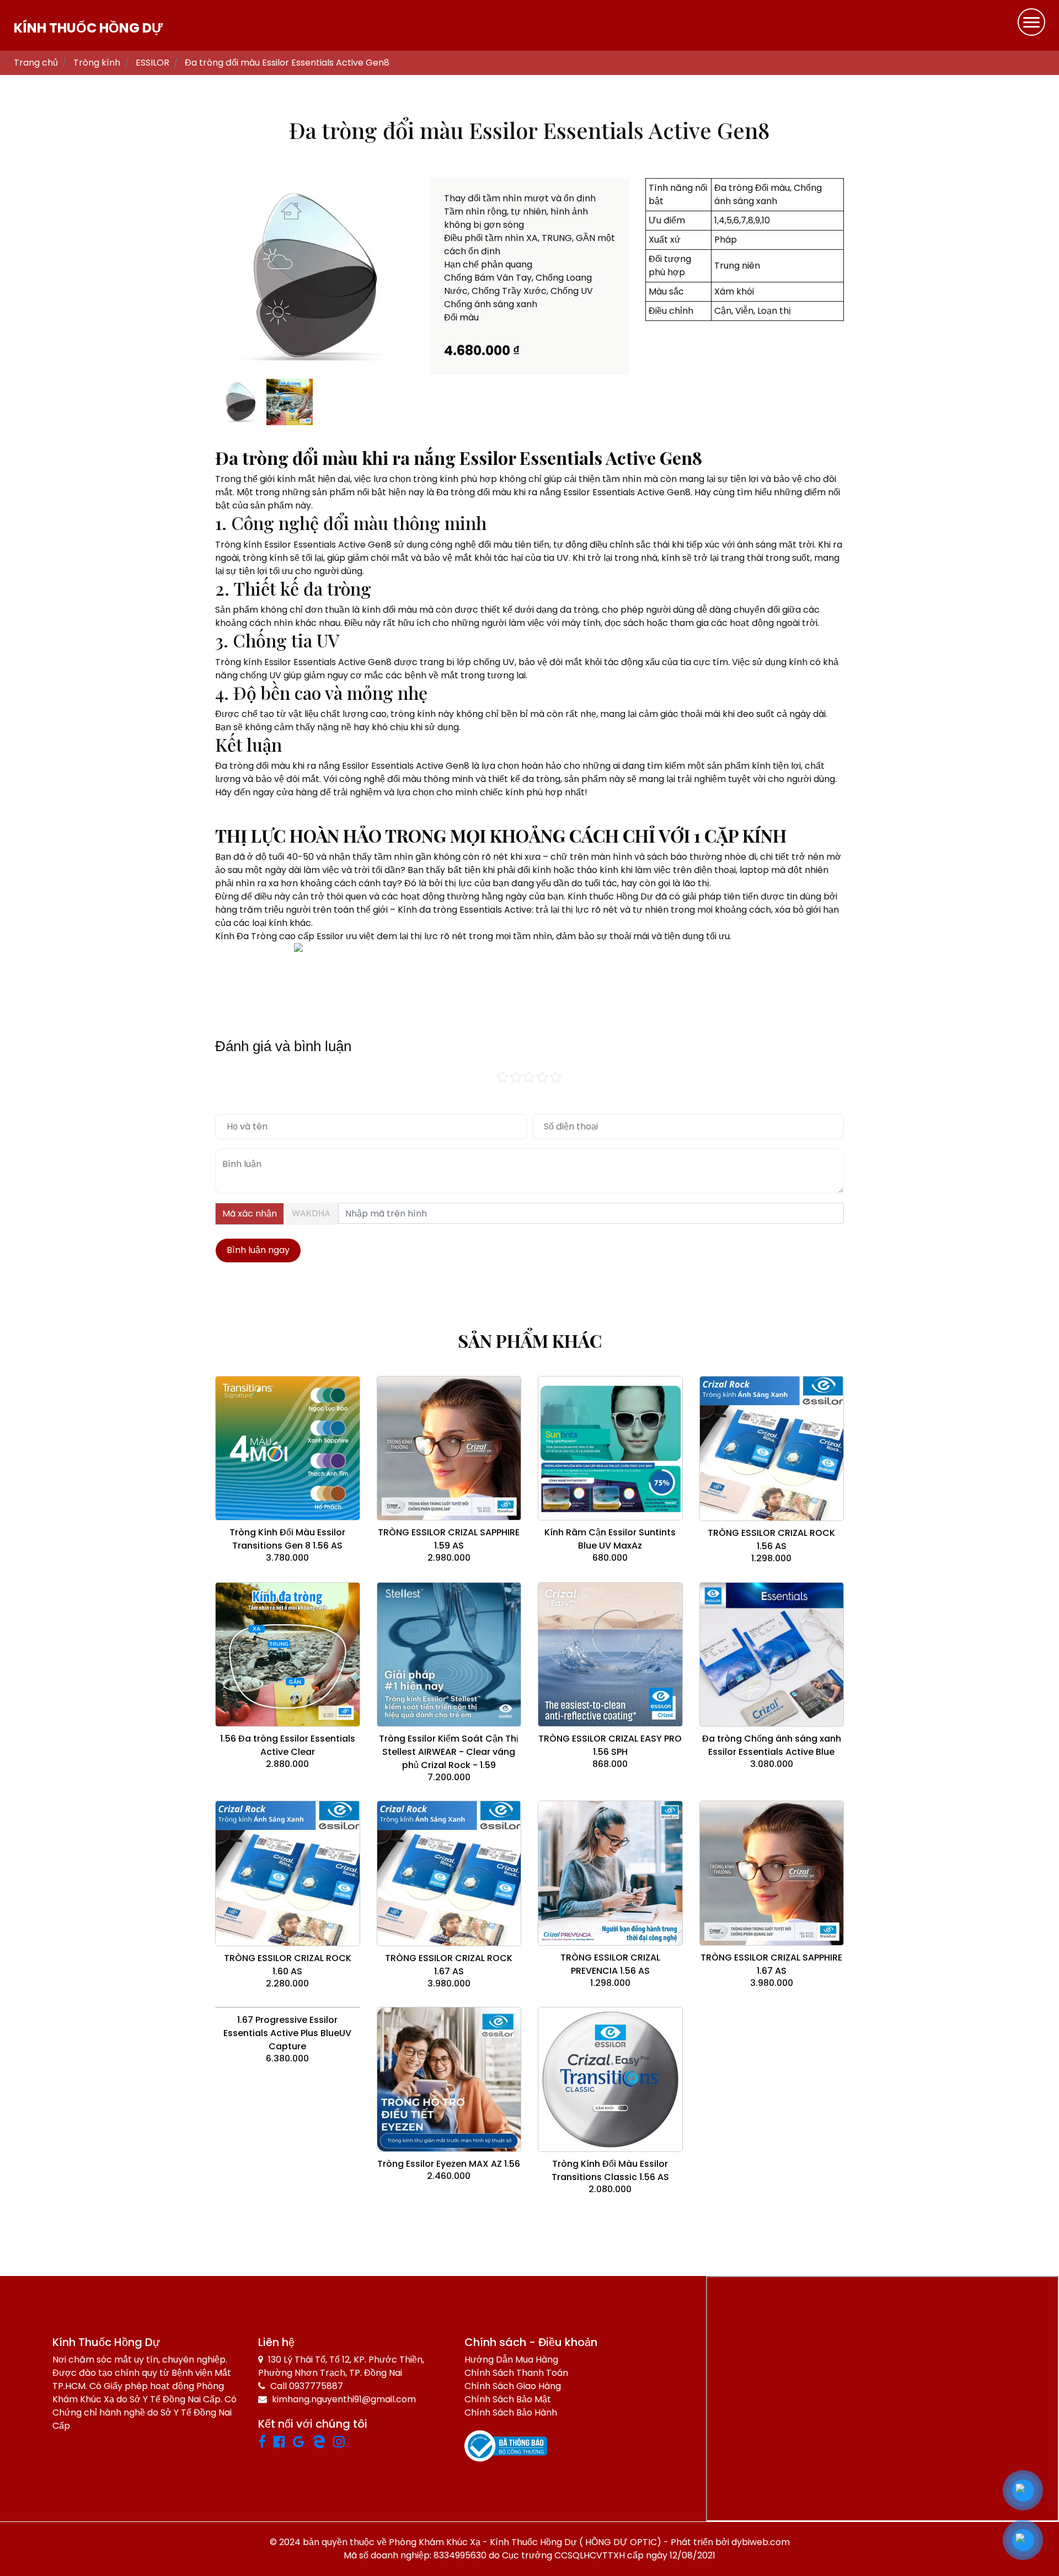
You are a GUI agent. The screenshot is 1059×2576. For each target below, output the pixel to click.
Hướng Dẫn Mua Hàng (511, 2360)
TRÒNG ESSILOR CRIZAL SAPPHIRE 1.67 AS (771, 1964)
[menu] (1031, 22)
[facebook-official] (283, 2443)
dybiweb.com (761, 2542)
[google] (303, 2443)
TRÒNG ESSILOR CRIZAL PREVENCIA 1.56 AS (610, 1964)
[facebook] (266, 2443)
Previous (201, 277)
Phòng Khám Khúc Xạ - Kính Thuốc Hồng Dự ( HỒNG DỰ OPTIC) (525, 2542)
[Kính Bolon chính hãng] (355, 2443)
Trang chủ (36, 63)
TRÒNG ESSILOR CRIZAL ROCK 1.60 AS (288, 1965)
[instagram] (343, 2443)
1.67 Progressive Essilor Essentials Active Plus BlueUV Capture (287, 2033)
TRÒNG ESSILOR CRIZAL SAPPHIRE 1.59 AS (449, 1539)
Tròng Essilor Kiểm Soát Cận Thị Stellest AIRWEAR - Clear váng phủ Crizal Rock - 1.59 (449, 1752)
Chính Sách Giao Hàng (513, 2386)
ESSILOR (153, 63)
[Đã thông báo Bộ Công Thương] (506, 2446)
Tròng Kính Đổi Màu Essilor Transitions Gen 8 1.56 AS (287, 1539)
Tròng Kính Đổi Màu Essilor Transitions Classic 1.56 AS (610, 2170)
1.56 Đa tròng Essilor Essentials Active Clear (288, 1745)
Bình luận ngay (258, 1250)
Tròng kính (97, 63)
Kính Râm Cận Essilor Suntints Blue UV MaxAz (610, 1539)
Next (428, 277)
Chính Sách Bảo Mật (508, 2399)
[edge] (323, 2443)
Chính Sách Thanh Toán (516, 2373)
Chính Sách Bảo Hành (511, 2412)
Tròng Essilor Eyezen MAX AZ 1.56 (449, 2164)
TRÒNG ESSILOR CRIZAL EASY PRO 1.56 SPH (610, 1745)
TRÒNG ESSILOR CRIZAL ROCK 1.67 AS (449, 1965)
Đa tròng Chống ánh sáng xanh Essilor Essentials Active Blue (772, 1745)
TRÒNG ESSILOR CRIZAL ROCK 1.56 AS (771, 1539)
